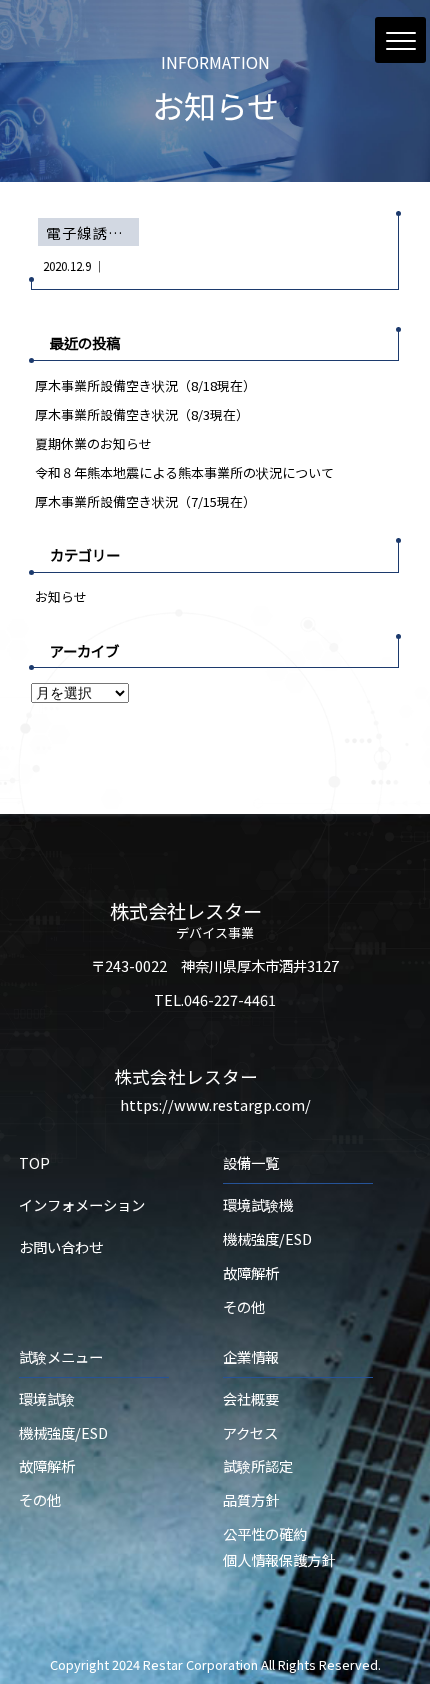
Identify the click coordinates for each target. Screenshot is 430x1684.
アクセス (250, 1432)
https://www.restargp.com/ (215, 1104)
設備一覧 (251, 1162)
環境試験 (47, 1398)
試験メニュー (61, 1356)
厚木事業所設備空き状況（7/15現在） (145, 501)
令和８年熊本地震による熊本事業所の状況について (184, 472)
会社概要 (251, 1398)
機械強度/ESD (267, 1238)
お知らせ (61, 596)
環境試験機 (258, 1204)
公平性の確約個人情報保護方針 (279, 1546)
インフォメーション (82, 1204)
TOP (34, 1162)
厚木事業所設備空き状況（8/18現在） (145, 385)
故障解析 (251, 1272)
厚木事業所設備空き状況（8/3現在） (142, 414)
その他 (244, 1306)
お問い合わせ (61, 1246)
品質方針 (251, 1499)
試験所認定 (258, 1465)
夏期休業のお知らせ (93, 443)
